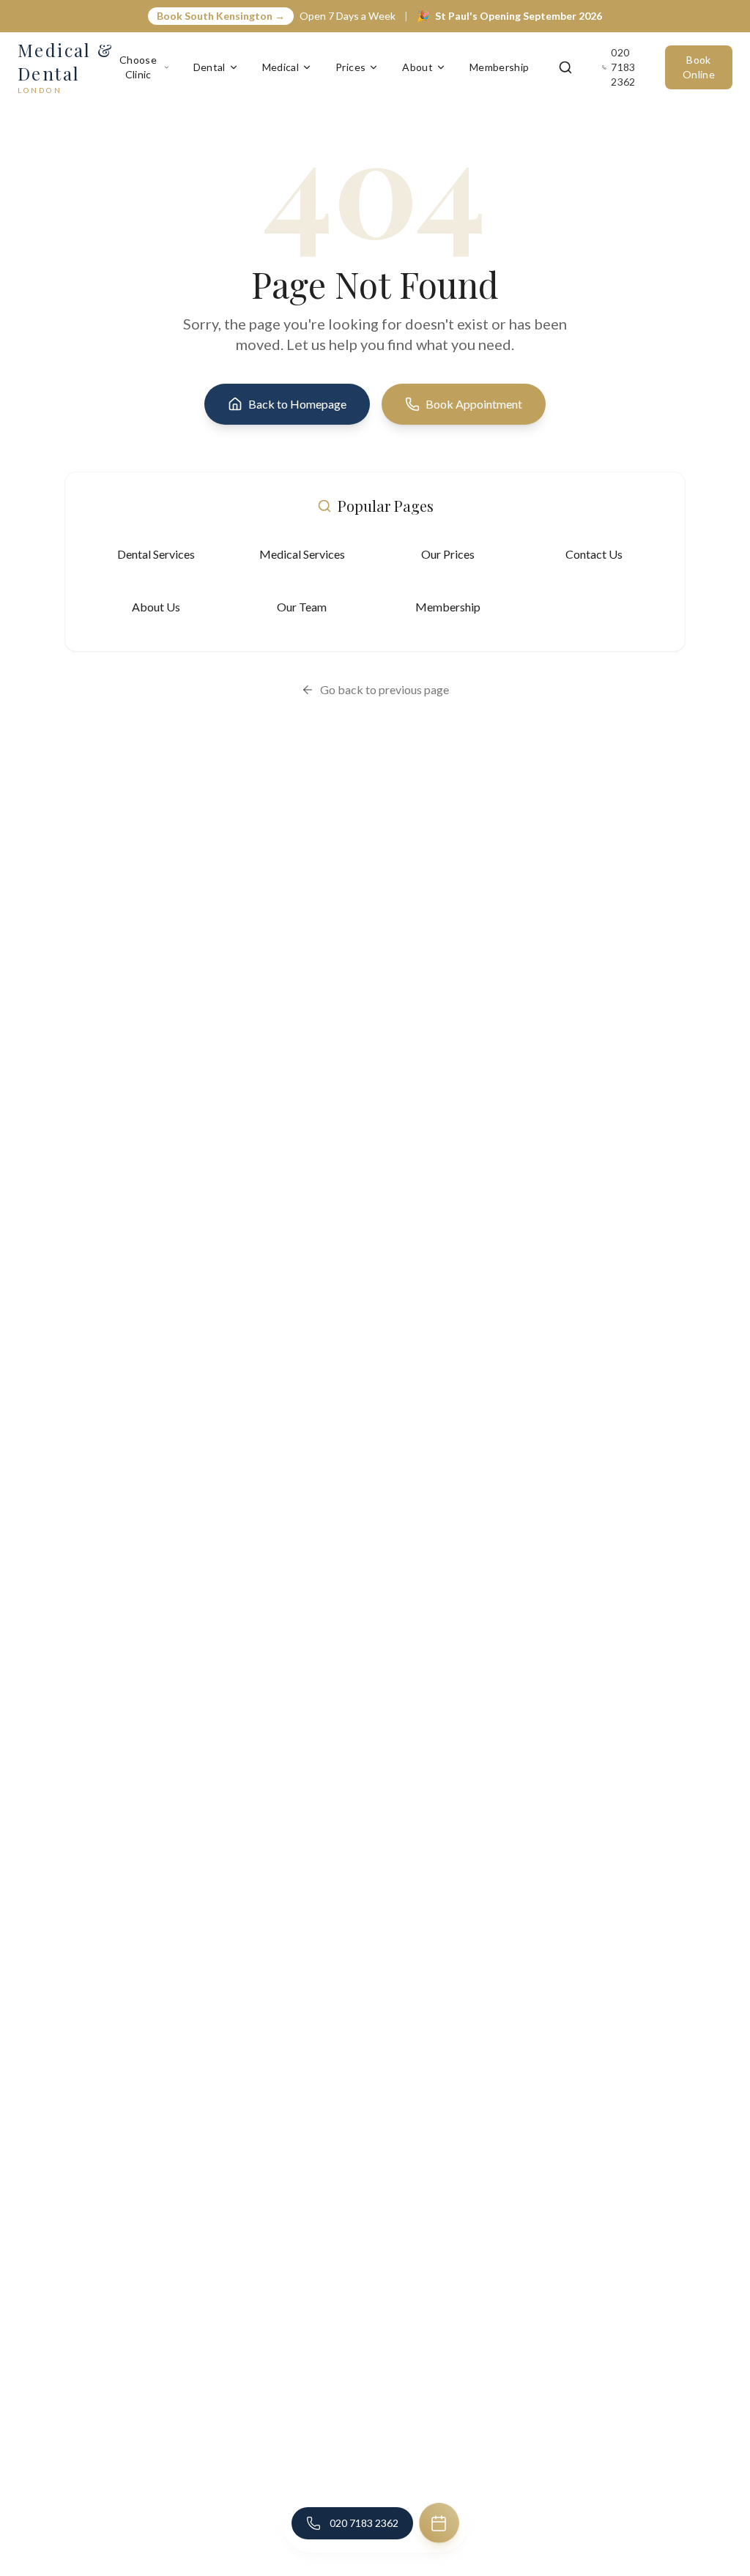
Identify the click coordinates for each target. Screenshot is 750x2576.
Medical (281, 67)
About (417, 67)
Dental (209, 67)
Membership (500, 67)
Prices (350, 67)
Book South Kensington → (221, 16)
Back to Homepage (297, 404)
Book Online (699, 67)
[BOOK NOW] (439, 2523)
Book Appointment (474, 404)
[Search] (565, 67)
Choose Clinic (138, 67)
